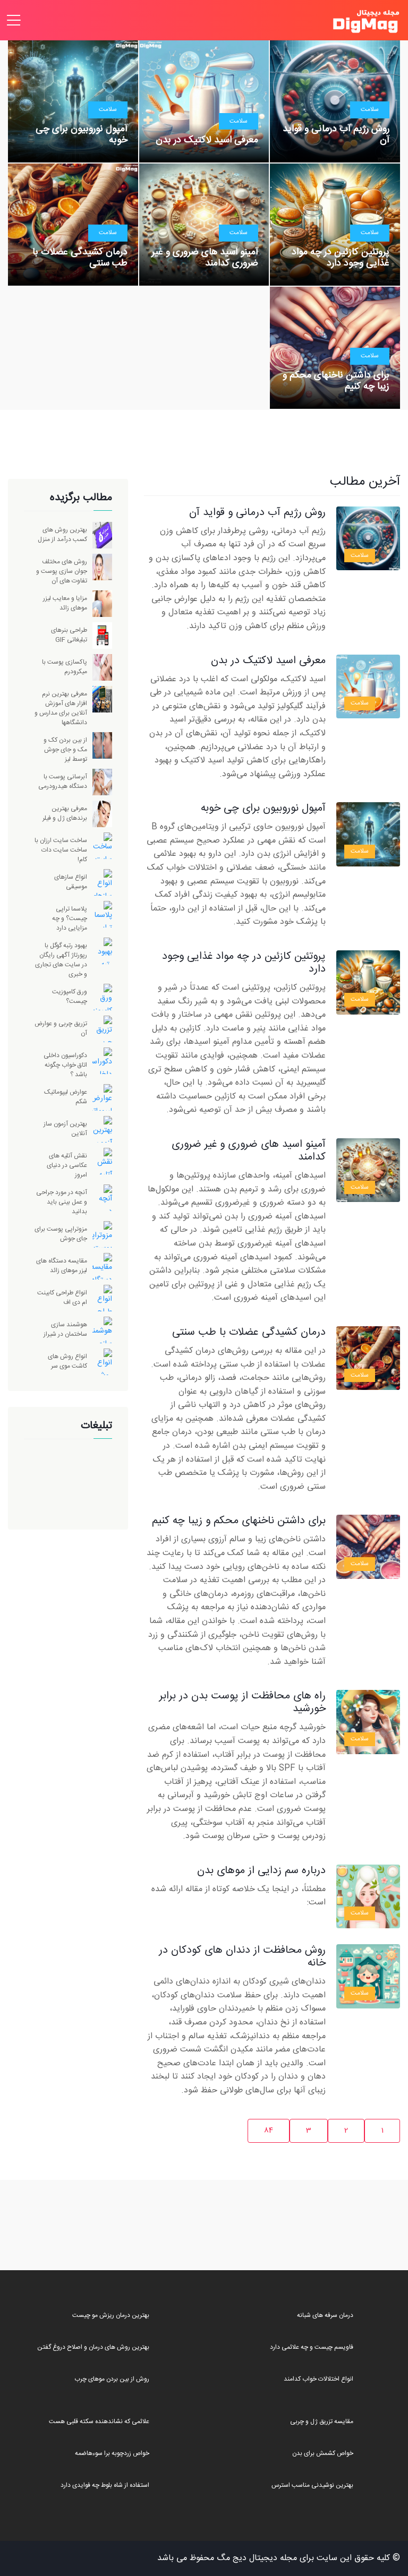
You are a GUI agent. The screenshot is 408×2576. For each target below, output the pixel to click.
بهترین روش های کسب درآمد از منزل (62, 535)
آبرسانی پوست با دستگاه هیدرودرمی (63, 782)
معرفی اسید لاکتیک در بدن (207, 140)
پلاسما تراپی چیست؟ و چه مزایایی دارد (70, 918)
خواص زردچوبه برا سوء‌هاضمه (112, 2453)
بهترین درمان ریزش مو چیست (111, 2315)
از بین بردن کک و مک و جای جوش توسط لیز (65, 750)
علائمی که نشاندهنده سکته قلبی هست (99, 2422)
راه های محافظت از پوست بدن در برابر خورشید (243, 1702)
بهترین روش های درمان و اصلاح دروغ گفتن (93, 2347)
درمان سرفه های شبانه (325, 2315)
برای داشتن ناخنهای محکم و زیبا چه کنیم (336, 381)
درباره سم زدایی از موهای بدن (261, 1871)
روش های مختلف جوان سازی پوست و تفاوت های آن (62, 571)
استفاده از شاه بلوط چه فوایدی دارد (105, 2485)
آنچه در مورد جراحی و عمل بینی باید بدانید (62, 1202)
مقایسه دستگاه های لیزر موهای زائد (62, 1266)
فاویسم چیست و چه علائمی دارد (312, 2347)
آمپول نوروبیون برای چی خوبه (82, 135)
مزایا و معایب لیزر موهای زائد (65, 603)
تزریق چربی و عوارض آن (61, 1028)
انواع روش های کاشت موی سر (67, 1361)
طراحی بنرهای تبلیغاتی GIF (69, 635)
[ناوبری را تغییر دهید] (14, 20)
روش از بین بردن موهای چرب (112, 2379)
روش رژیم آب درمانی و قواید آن (336, 135)
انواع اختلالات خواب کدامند (318, 2379)
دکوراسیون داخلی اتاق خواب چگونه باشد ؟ (65, 1065)
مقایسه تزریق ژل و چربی (322, 2422)
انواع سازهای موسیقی (71, 882)
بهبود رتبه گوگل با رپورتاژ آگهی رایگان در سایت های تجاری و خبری (61, 960)
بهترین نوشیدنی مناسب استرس (312, 2485)
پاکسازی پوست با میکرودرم (65, 667)
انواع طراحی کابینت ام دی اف (62, 1298)
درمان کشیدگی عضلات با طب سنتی (80, 258)
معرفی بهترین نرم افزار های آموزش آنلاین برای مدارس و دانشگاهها (61, 708)
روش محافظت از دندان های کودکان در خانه (242, 1957)
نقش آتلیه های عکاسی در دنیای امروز (67, 1165)
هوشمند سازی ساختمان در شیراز (65, 1329)
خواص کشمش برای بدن (323, 2453)
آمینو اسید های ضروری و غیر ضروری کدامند (205, 258)
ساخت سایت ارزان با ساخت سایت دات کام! (61, 850)
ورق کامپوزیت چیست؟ (70, 997)
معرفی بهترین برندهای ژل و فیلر (65, 813)
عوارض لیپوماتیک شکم (66, 1097)
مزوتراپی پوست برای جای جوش (61, 1234)
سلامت (370, 109)
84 (269, 2131)
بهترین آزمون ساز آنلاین (65, 1129)
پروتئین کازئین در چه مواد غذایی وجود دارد (341, 258)
